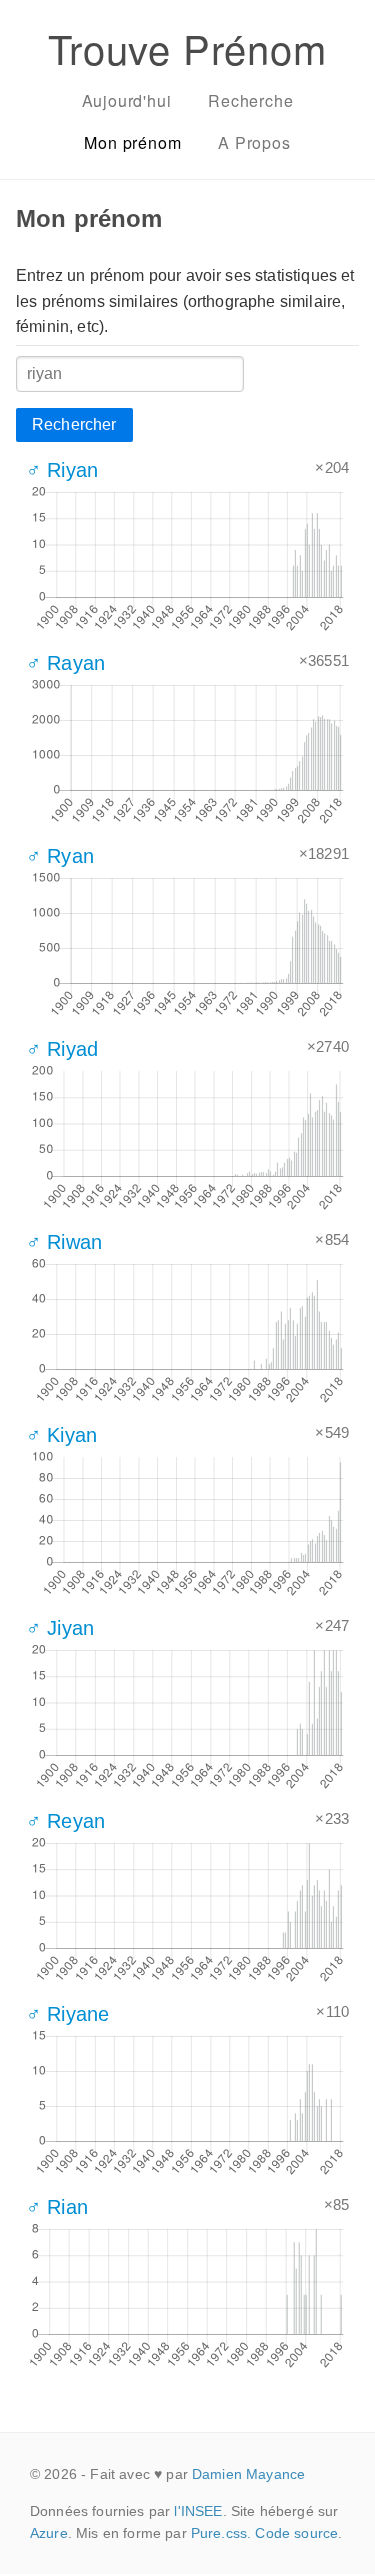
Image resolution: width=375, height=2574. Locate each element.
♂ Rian (57, 2207)
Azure (49, 2533)
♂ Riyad (62, 1049)
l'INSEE (198, 2511)
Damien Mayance (248, 2474)
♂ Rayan (65, 663)
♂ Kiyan (61, 1435)
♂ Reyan (65, 1821)
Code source (296, 2533)
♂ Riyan (62, 470)
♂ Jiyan (60, 1628)
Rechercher (74, 424)
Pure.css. (221, 2533)
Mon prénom (132, 142)
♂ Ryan (60, 856)
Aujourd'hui (127, 100)
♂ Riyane (67, 2014)
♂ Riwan (64, 1242)
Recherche (250, 100)
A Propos (254, 142)
